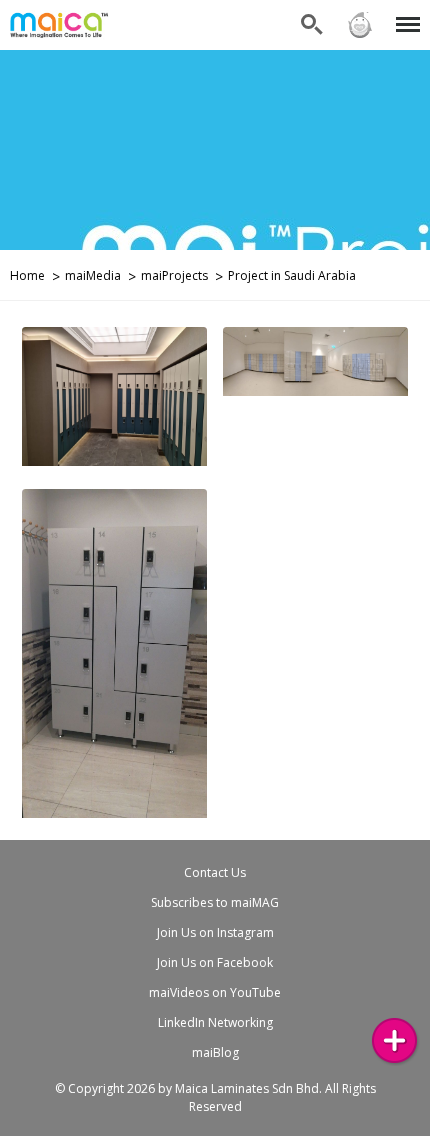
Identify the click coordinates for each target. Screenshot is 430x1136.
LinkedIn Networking (215, 1022)
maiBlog (215, 1052)
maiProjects (174, 275)
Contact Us (215, 872)
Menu (404, 12)
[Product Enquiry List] (394, 1040)
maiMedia (93, 275)
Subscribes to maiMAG (215, 902)
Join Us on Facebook (215, 962)
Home (27, 275)
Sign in (359, 12)
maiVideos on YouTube (215, 992)
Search (312, 12)
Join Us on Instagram (215, 932)
